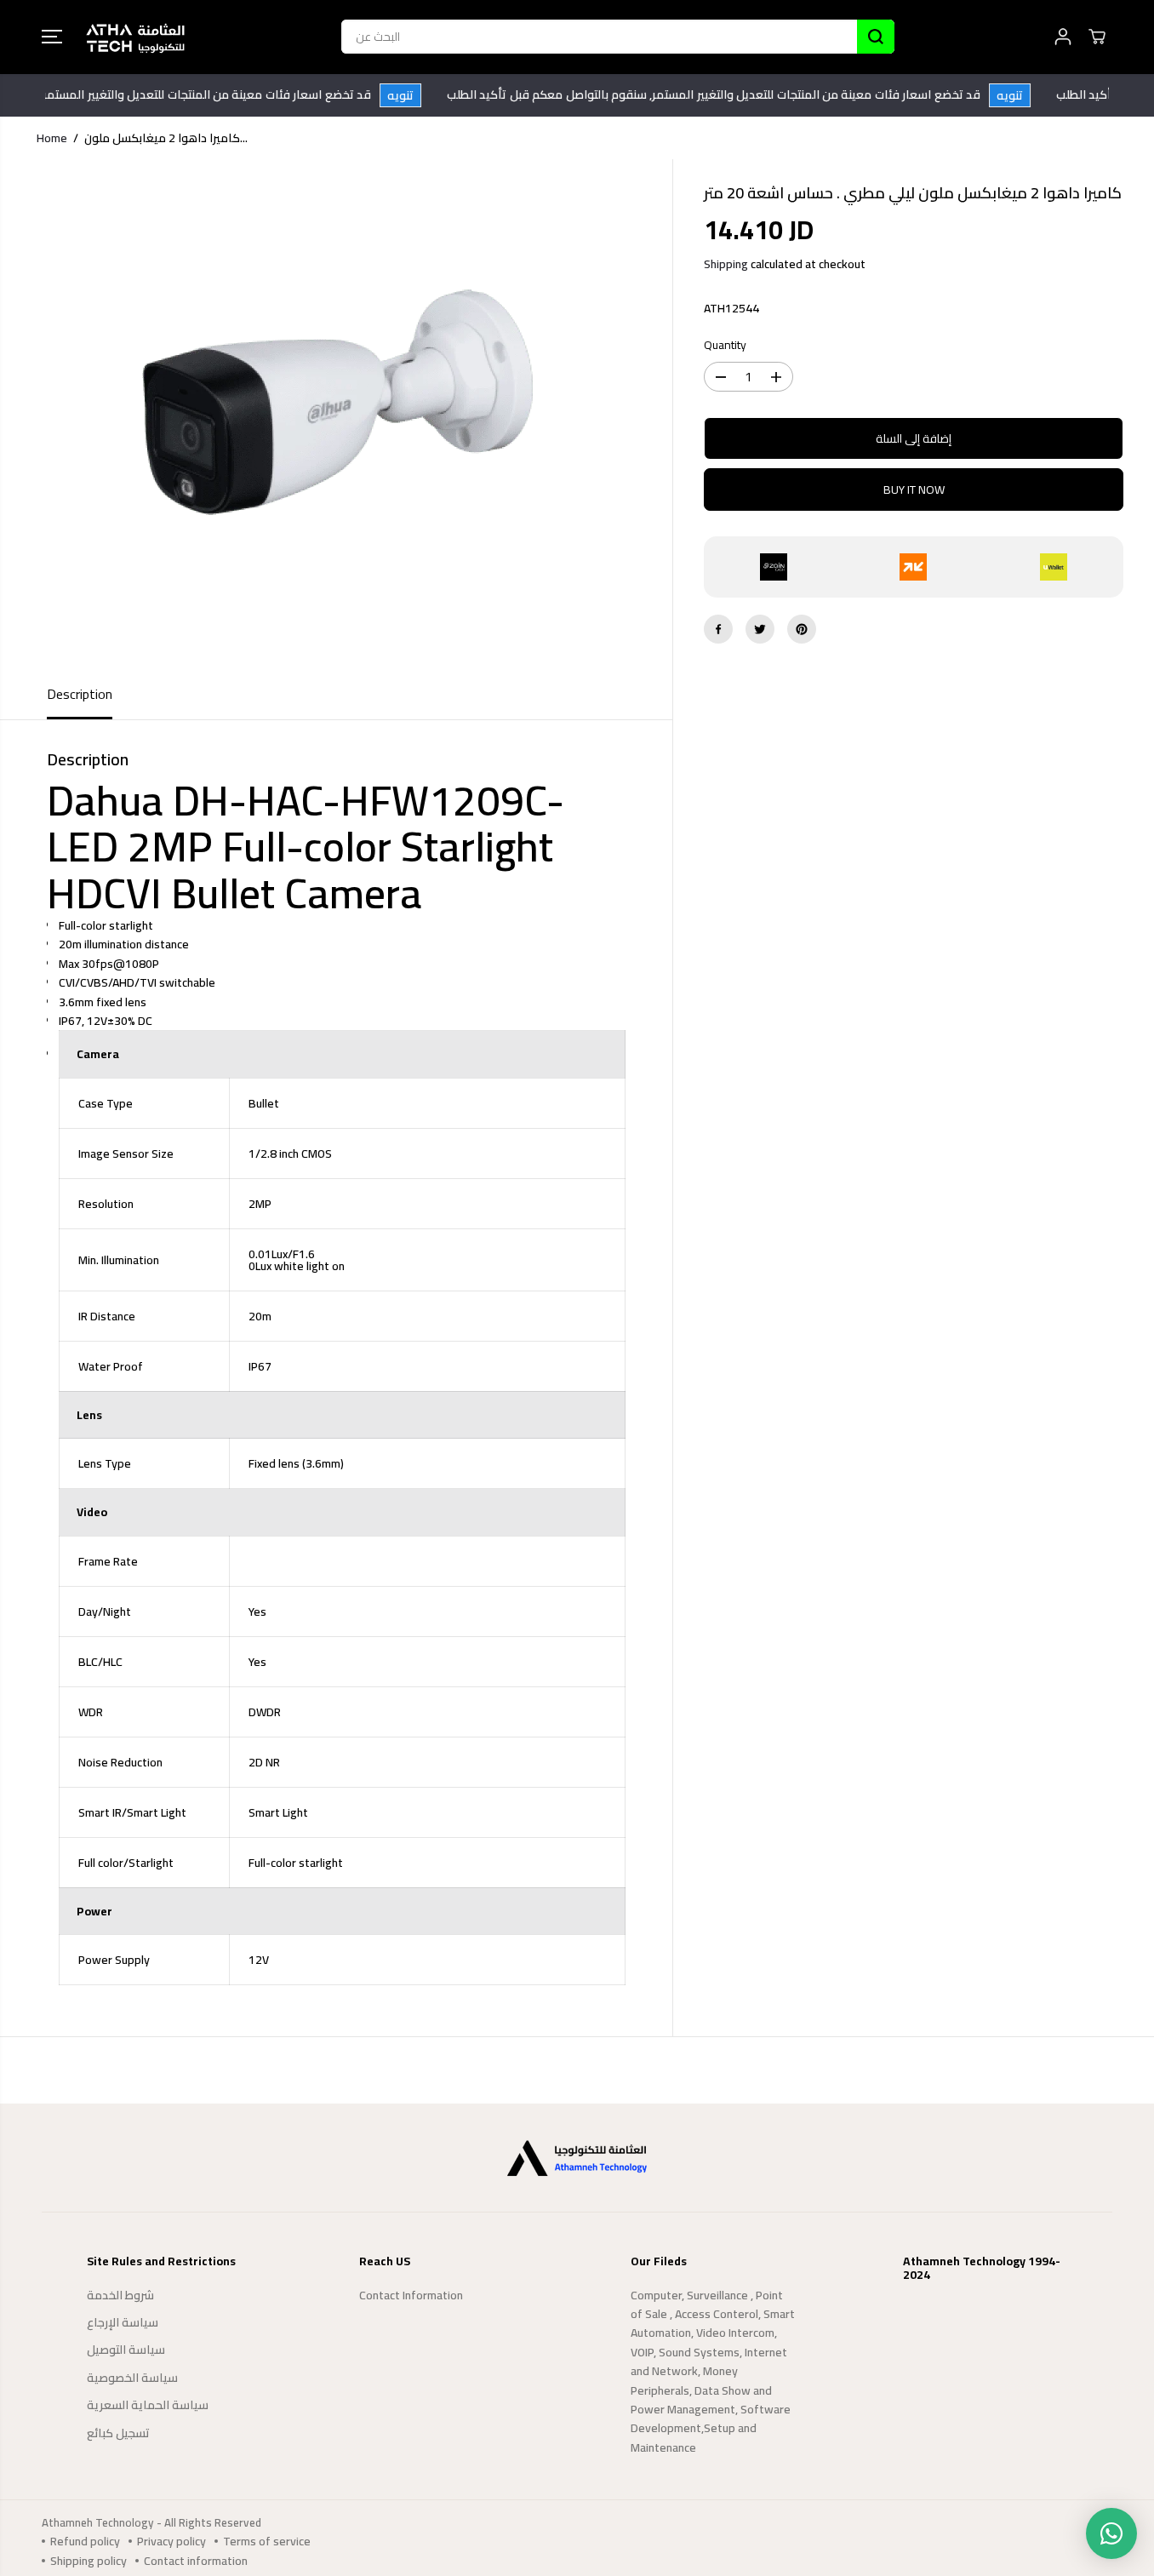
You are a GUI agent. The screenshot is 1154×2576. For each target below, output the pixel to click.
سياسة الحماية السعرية (148, 2405)
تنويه (418, 95)
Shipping (726, 264)
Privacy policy (171, 2541)
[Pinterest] (802, 629)
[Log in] (1063, 37)
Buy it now (914, 489)
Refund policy (85, 2541)
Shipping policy (89, 2561)
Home (52, 138)
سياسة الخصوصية (132, 2378)
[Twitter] (760, 629)
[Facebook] (718, 629)
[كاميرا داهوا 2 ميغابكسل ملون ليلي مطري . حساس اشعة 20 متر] (336, 415)
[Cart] (1097, 37)
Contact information (196, 2561)
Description (80, 694)
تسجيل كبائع (118, 2433)
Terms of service (267, 2541)
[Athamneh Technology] (135, 37)
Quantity (725, 346)
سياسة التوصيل (126, 2350)
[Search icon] (876, 37)
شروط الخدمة (120, 2295)
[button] (52, 37)
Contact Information (411, 2295)
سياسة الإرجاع (123, 2322)
